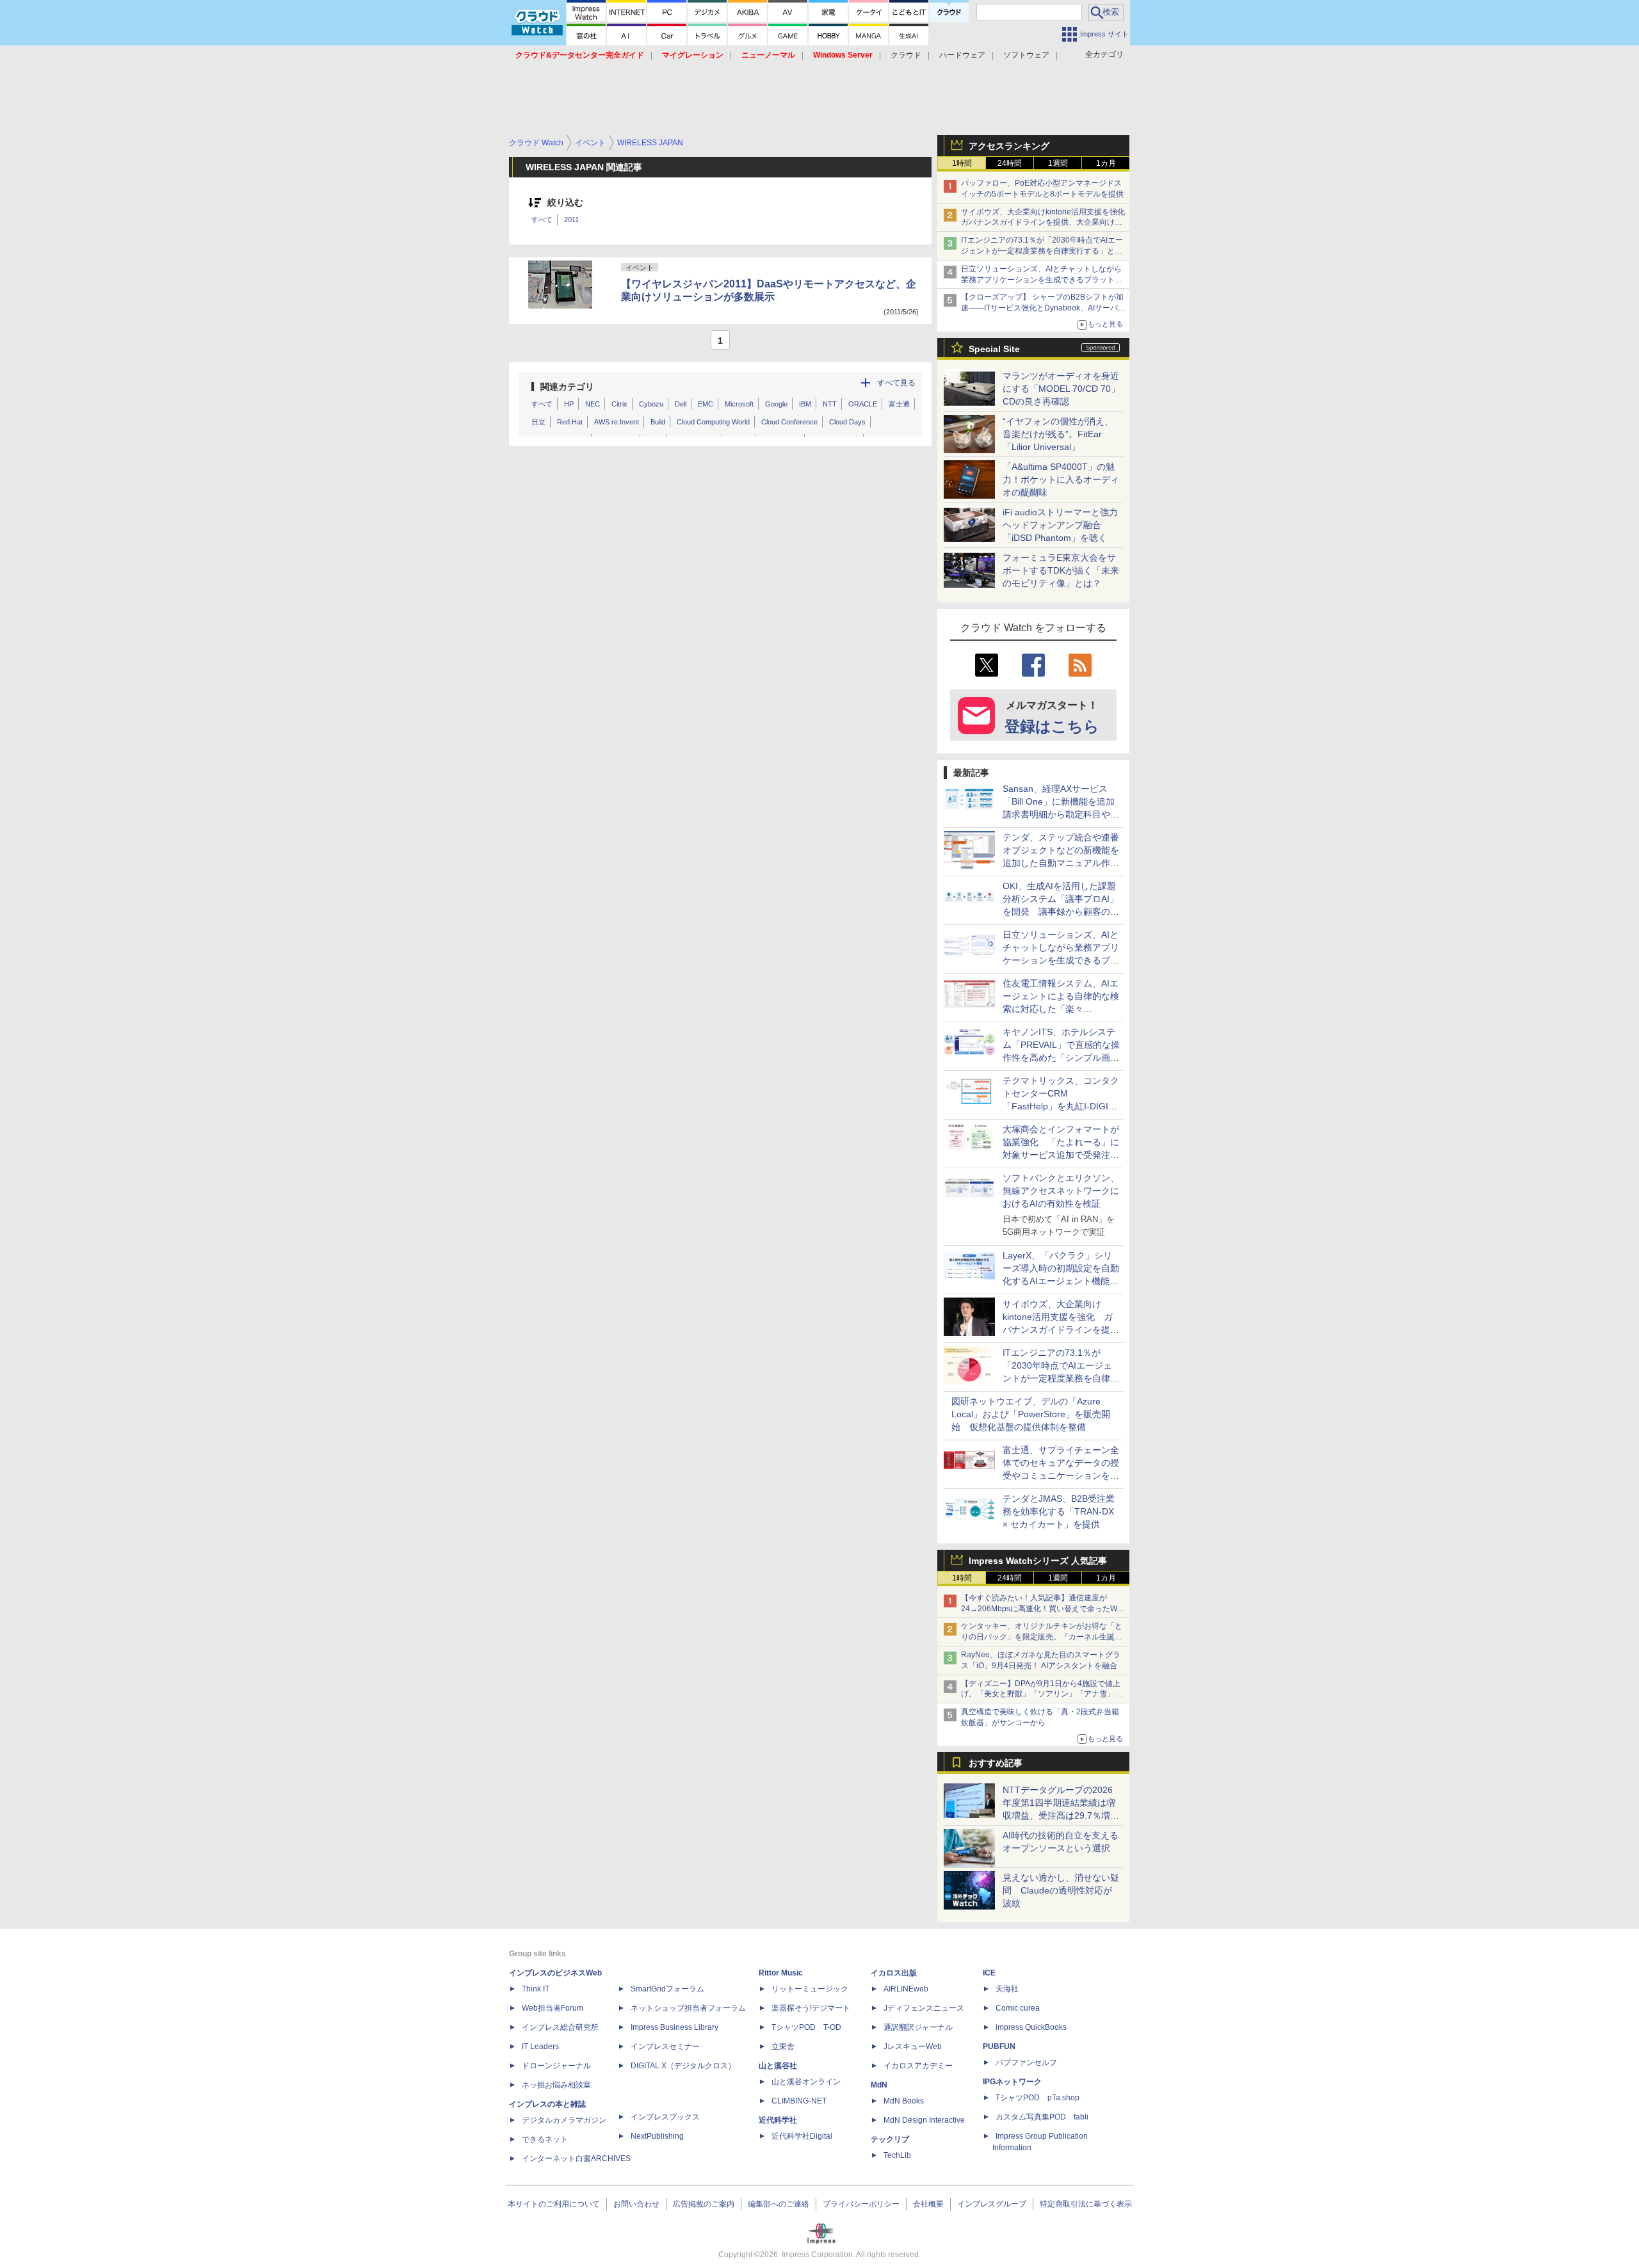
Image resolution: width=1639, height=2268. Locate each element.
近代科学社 (778, 2120)
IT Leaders (540, 2047)
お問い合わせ (636, 2204)
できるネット (545, 2139)
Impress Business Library (674, 2027)
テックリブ (890, 2139)
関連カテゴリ (567, 387)
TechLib (897, 2155)
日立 (538, 422)
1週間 (1058, 163)
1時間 (962, 163)
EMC (706, 404)
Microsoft (739, 404)
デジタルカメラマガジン (564, 2120)
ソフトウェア (1026, 55)
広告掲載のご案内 (704, 2204)
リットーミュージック (810, 1989)
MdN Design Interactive (924, 2120)
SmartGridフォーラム (667, 1989)
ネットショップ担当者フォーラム (688, 2008)
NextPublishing (657, 2136)
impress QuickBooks (1031, 2027)
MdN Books (904, 2101)
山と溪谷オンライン (806, 2082)
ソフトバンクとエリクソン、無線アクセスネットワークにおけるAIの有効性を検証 (1061, 1191)
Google (776, 404)
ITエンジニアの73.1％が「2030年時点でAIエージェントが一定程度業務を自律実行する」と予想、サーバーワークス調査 (1042, 251)
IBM (805, 404)
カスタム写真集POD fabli (1042, 2117)
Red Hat (570, 422)
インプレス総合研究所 (560, 2027)
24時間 (1010, 163)
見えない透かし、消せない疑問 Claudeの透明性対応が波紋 (1061, 1890)
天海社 (1007, 1989)
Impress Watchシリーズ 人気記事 (1038, 1561)
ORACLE (863, 404)
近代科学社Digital (802, 2136)
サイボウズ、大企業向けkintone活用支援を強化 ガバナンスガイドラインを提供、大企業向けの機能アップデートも (1047, 223)
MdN (879, 2085)
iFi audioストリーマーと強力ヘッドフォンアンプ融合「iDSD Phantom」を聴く (1060, 525)
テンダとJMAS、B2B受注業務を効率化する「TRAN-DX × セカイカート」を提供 (1059, 1511)
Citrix (619, 404)
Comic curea (1018, 2008)
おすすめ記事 (996, 1763)
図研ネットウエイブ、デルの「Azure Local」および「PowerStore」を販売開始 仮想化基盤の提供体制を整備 (1031, 1414)
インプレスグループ (992, 2204)
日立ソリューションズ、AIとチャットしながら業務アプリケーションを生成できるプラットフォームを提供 (1042, 280)
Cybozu (651, 404)
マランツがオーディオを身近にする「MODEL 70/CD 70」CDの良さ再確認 (1061, 389)
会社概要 (928, 2204)
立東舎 (783, 2047)
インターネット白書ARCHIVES (576, 2159)
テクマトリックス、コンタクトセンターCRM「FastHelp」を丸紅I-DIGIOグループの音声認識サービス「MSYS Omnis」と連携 (1061, 1106)
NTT (830, 404)
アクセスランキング (1009, 146)
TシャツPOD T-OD (806, 2027)
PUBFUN (999, 2047)
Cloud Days (847, 422)
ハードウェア (962, 55)
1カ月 (1106, 163)
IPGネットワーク (1012, 2082)
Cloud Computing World (713, 422)
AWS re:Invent (617, 422)
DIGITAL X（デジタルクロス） (683, 2066)
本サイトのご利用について (554, 2204)
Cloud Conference (789, 422)
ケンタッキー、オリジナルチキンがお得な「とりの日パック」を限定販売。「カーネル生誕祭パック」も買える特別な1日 (1042, 1637)
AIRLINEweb (906, 1989)
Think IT (536, 1989)
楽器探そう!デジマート (811, 2008)
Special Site (994, 349)
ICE (989, 1973)
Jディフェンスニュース (924, 2008)
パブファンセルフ (1026, 2063)
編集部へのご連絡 (779, 2204)
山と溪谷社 (778, 2066)
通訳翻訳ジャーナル (918, 2027)
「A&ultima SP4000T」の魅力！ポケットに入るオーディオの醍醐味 (1061, 479)
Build (658, 422)
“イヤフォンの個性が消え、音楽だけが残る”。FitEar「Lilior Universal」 (1058, 434)
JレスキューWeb (913, 2047)
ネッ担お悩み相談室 (556, 2085)
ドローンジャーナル (556, 2066)
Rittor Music (781, 1973)
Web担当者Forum (553, 2008)
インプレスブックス (665, 2117)
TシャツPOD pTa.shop (1037, 2098)
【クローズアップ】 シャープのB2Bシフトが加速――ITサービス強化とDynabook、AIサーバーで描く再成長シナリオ (1043, 308)
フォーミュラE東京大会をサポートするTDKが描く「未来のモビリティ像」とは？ (1061, 570)
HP (569, 404)
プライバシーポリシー (861, 2204)
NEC (593, 404)
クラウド (906, 55)
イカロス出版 (894, 1973)
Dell (681, 404)
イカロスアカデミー (918, 2066)
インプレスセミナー (665, 2047)
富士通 (899, 404)
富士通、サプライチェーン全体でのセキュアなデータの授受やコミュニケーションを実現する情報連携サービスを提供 (1061, 1476)
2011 (571, 220)
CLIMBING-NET (799, 2101)
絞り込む (565, 203)
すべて (542, 220)
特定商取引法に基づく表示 (1086, 2204)
